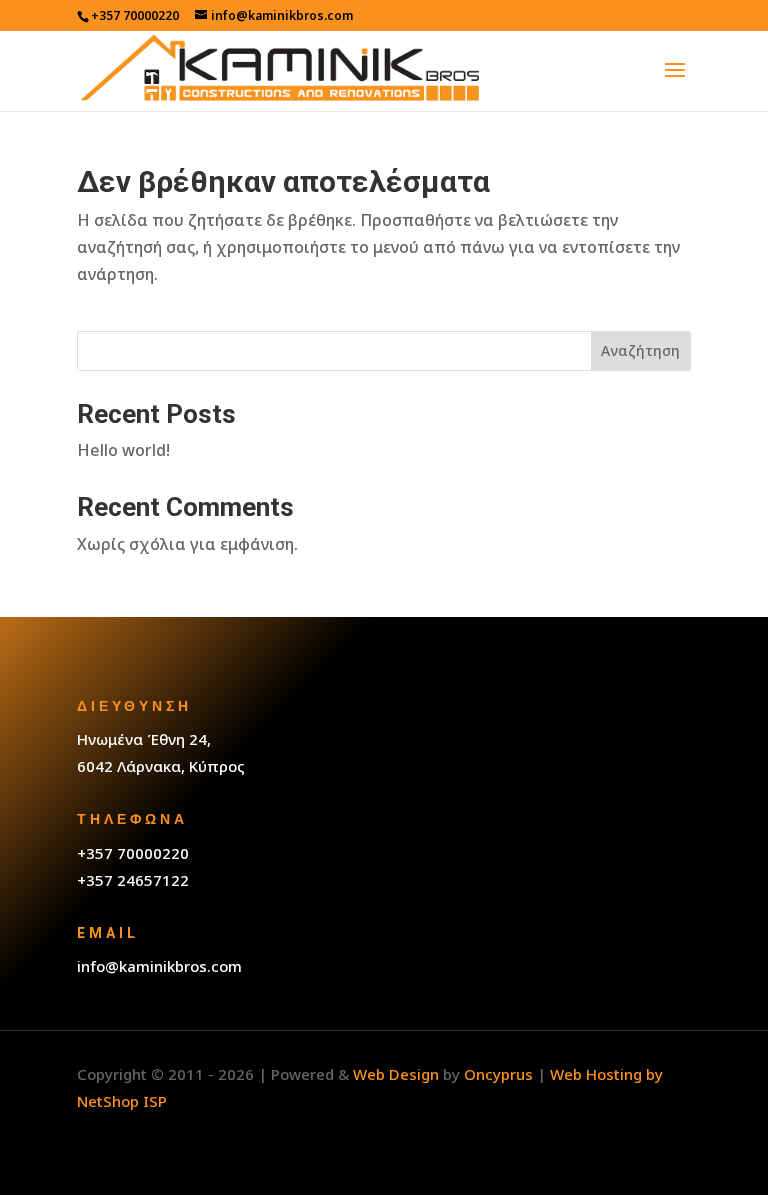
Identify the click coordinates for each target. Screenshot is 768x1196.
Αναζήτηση (640, 350)
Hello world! (123, 450)
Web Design (396, 1074)
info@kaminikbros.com (159, 966)
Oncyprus (498, 1074)
